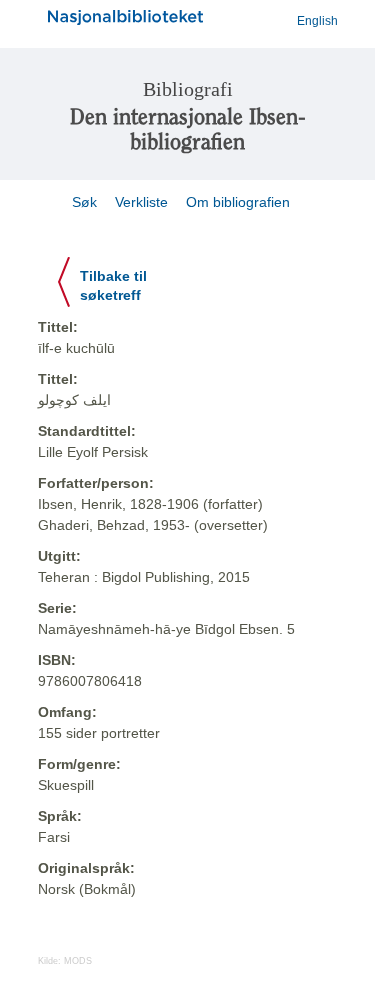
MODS (78, 961)
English (317, 21)
